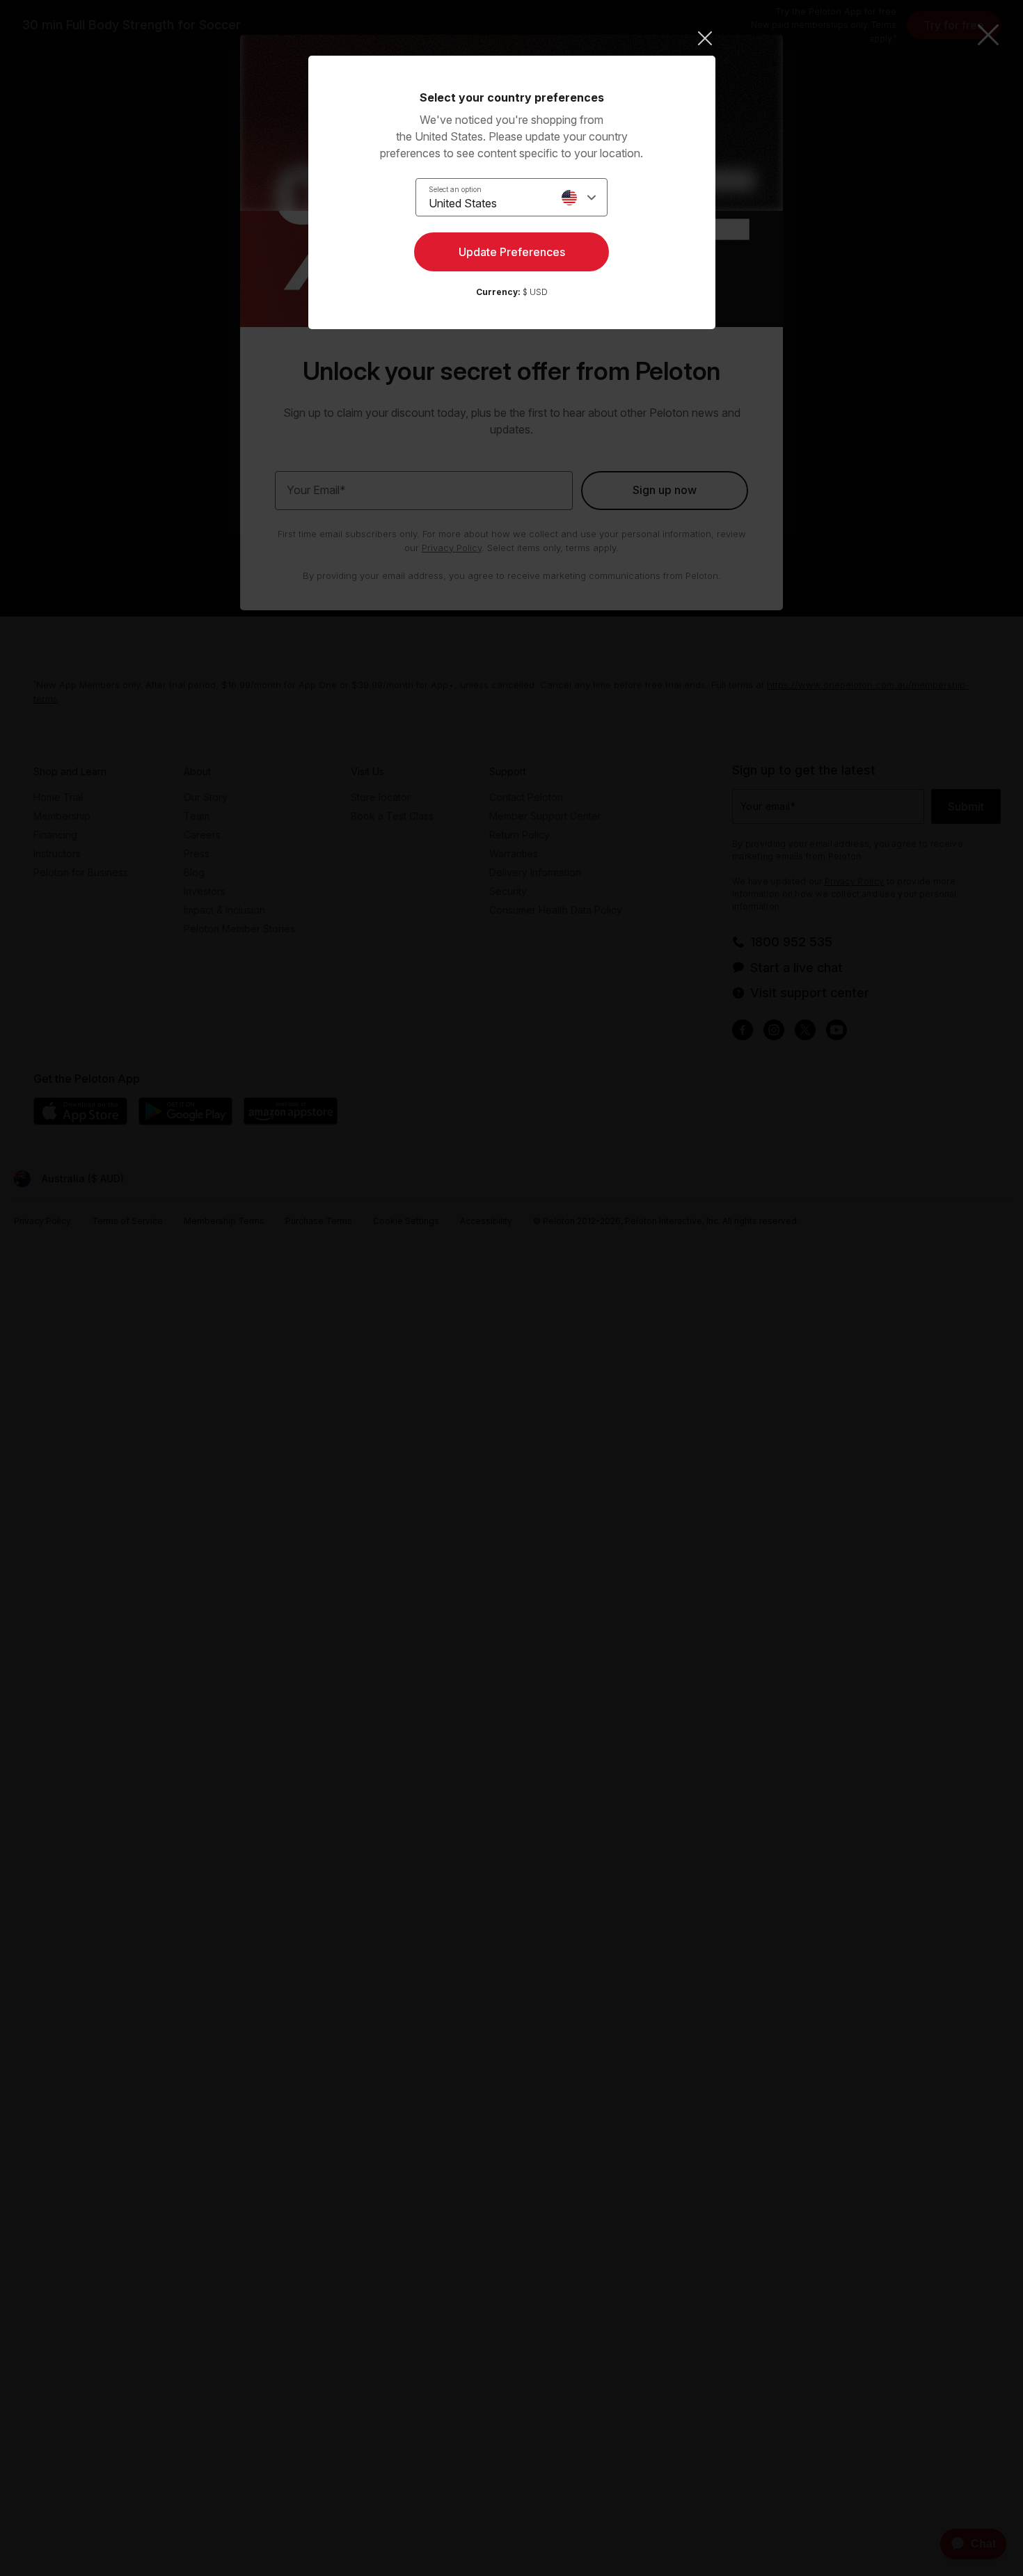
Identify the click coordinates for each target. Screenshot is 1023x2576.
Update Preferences (512, 252)
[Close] (512, 38)
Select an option (455, 189)
